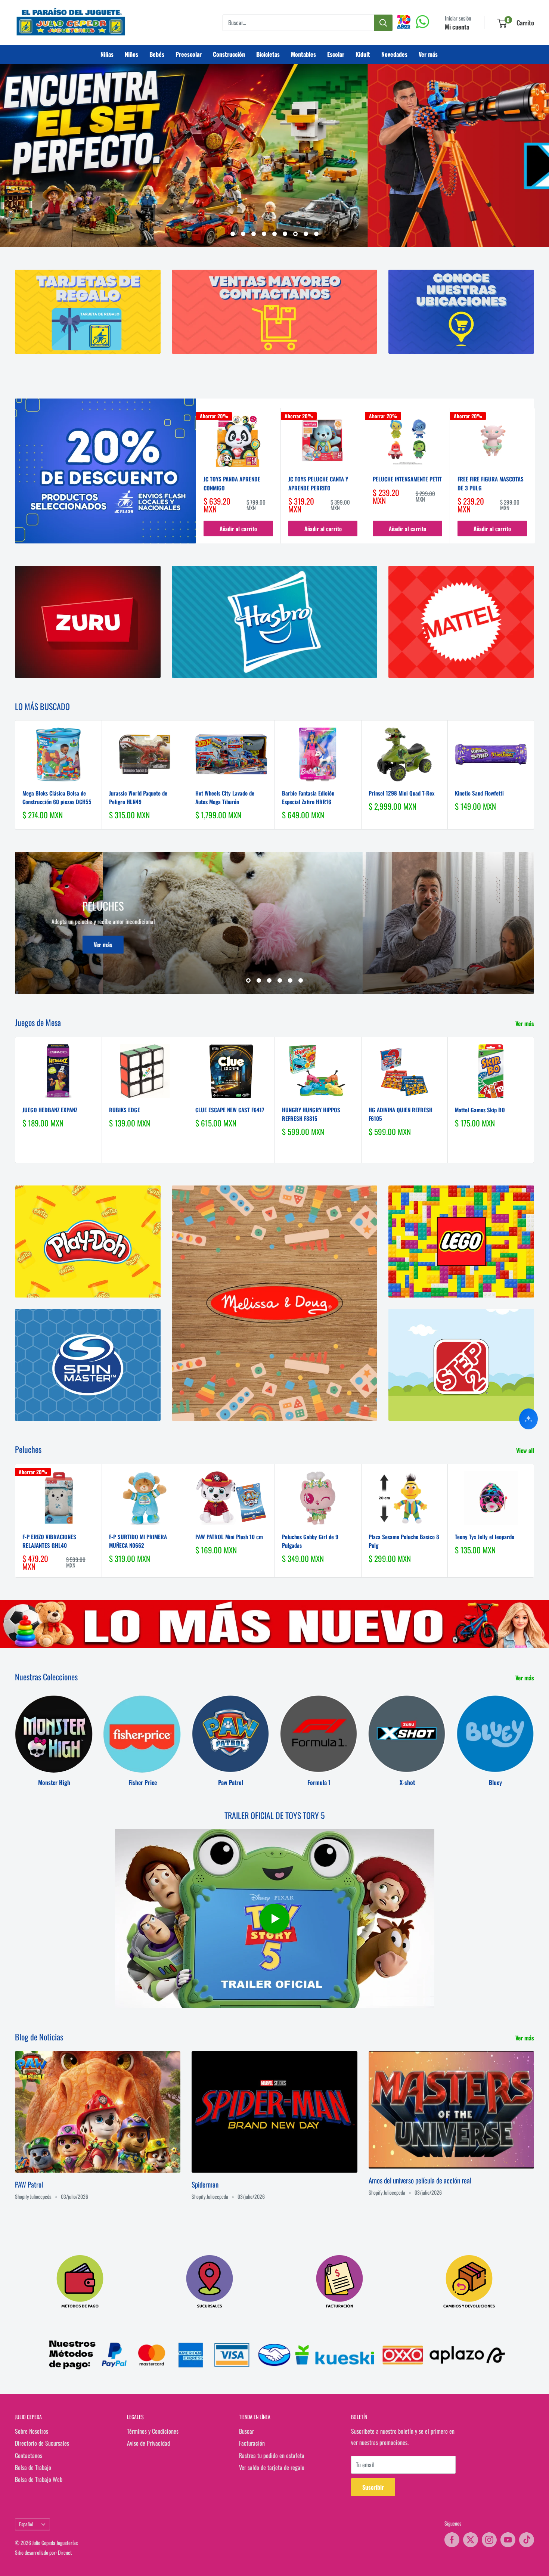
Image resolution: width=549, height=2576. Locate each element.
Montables (303, 54)
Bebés (157, 54)
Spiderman (205, 2184)
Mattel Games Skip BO (480, 1109)
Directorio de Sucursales (42, 2443)
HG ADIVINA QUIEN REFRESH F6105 (401, 1114)
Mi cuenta (457, 27)
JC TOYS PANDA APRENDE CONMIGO (232, 483)
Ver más (428, 54)
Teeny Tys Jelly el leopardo (485, 1537)
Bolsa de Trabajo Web (39, 2479)
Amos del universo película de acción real (420, 2180)
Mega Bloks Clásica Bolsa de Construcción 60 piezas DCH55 (57, 797)
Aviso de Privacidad (148, 2443)
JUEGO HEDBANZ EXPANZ (50, 1109)
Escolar (336, 54)
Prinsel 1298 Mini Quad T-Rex (401, 793)
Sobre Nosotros (32, 2431)
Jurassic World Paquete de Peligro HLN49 (138, 797)
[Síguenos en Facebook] (452, 2540)
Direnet (65, 2552)
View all (526, 1450)
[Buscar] (383, 23)
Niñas (107, 54)
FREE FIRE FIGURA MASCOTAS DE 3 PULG (491, 483)
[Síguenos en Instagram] (489, 2540)
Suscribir (373, 2487)
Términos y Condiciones (153, 2431)
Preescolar (189, 54)
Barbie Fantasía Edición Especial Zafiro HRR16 (308, 797)
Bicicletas (268, 54)
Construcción (229, 54)
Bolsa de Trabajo (33, 2467)
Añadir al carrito (238, 528)
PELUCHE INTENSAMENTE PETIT (407, 479)
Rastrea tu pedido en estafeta (272, 2455)
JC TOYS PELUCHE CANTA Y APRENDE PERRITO (318, 483)
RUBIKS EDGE (125, 1109)
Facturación (252, 2443)
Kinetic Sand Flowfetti (479, 793)
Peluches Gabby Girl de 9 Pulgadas (310, 1541)
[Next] (535, 476)
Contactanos (29, 2455)
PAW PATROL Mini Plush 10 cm (229, 1537)
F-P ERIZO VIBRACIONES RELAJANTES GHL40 (49, 1541)
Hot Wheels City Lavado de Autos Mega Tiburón (225, 797)
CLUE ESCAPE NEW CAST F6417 (230, 1109)
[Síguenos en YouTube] (508, 2540)
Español (26, 2524)
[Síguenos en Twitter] (471, 2540)
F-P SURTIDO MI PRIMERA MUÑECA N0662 (138, 1541)
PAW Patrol (29, 2184)
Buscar (246, 2431)
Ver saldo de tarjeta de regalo (272, 2467)
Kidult (363, 54)
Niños (131, 54)
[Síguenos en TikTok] (527, 2540)
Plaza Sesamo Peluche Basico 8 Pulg (404, 1541)
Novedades (394, 54)
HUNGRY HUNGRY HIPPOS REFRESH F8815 (311, 1114)
